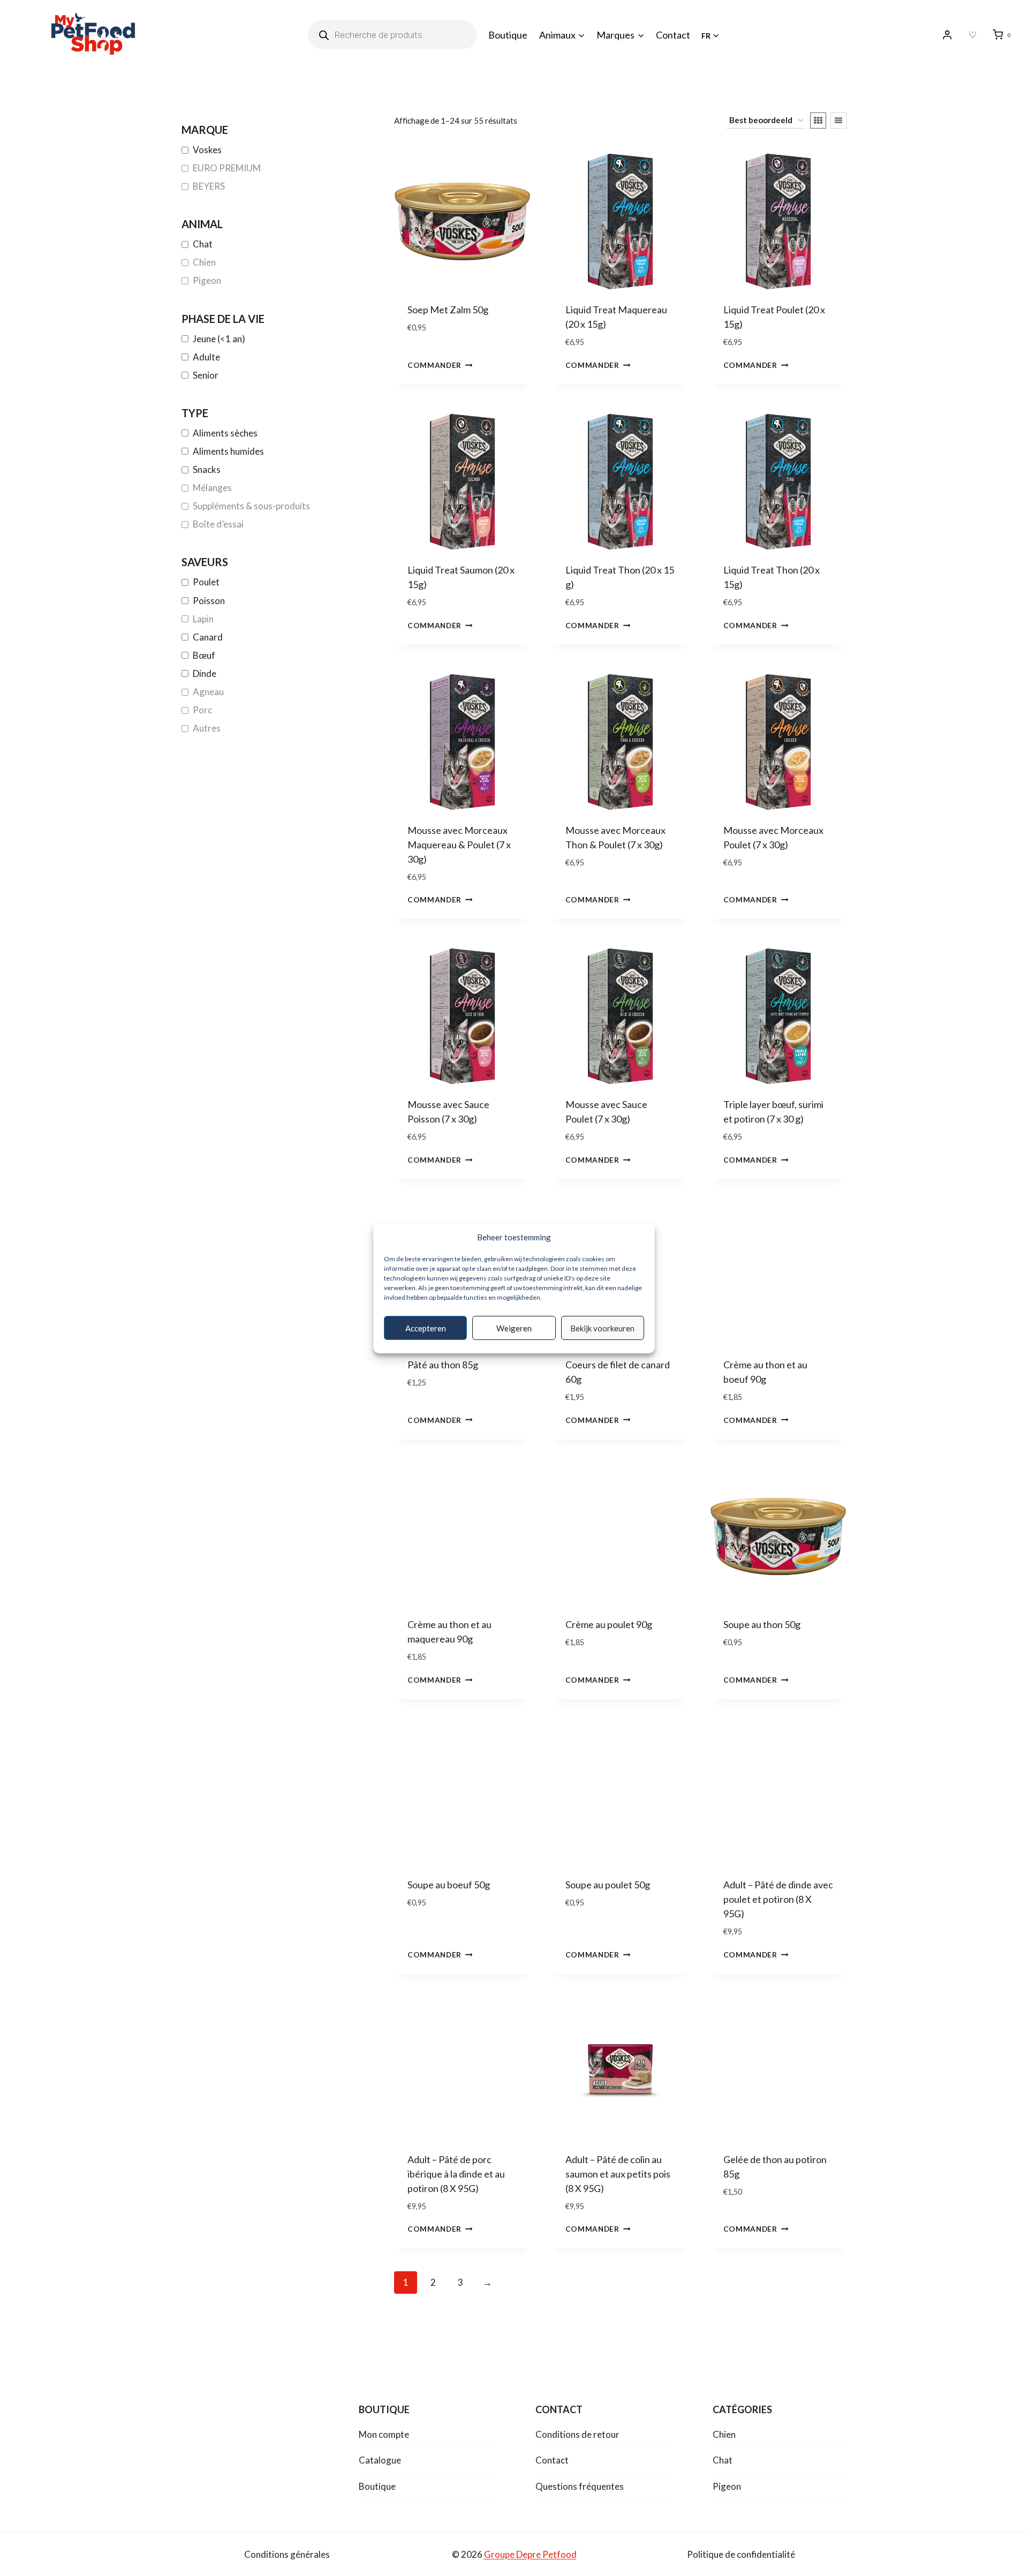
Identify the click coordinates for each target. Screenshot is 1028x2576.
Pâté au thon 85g (443, 1365)
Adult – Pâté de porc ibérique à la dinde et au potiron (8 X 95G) (456, 2174)
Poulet (206, 582)
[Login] (947, 35)
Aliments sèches (225, 433)
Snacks (207, 469)
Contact (673, 35)
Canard (208, 637)
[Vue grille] (818, 120)
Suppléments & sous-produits (251, 506)
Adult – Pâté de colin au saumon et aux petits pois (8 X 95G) (618, 2174)
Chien (204, 262)
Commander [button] (434, 365)
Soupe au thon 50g (762, 1624)
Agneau (208, 692)
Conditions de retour (577, 2434)
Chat (203, 244)
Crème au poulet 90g (609, 1624)
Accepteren (426, 1328)
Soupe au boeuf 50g (449, 1885)
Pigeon (207, 280)
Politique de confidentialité (741, 2554)
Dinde (205, 673)
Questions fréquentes (580, 2486)
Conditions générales (287, 2554)
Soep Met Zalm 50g (448, 310)
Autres (207, 728)
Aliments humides (228, 451)
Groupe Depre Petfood (530, 2554)
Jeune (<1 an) (219, 339)
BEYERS (209, 186)
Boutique (508, 35)
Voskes (207, 150)
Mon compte (384, 2434)
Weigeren (514, 1328)
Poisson (209, 601)
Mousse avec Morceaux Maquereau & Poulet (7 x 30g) (459, 845)
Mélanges (212, 488)
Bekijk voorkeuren (602, 1328)
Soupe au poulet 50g (608, 1885)
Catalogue (380, 2460)
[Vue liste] (838, 120)
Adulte (206, 357)
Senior (206, 375)
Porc (202, 710)
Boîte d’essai (218, 524)
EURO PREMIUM (227, 168)
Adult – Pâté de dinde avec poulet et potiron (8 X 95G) (778, 1899)
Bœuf (204, 655)
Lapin (203, 619)
